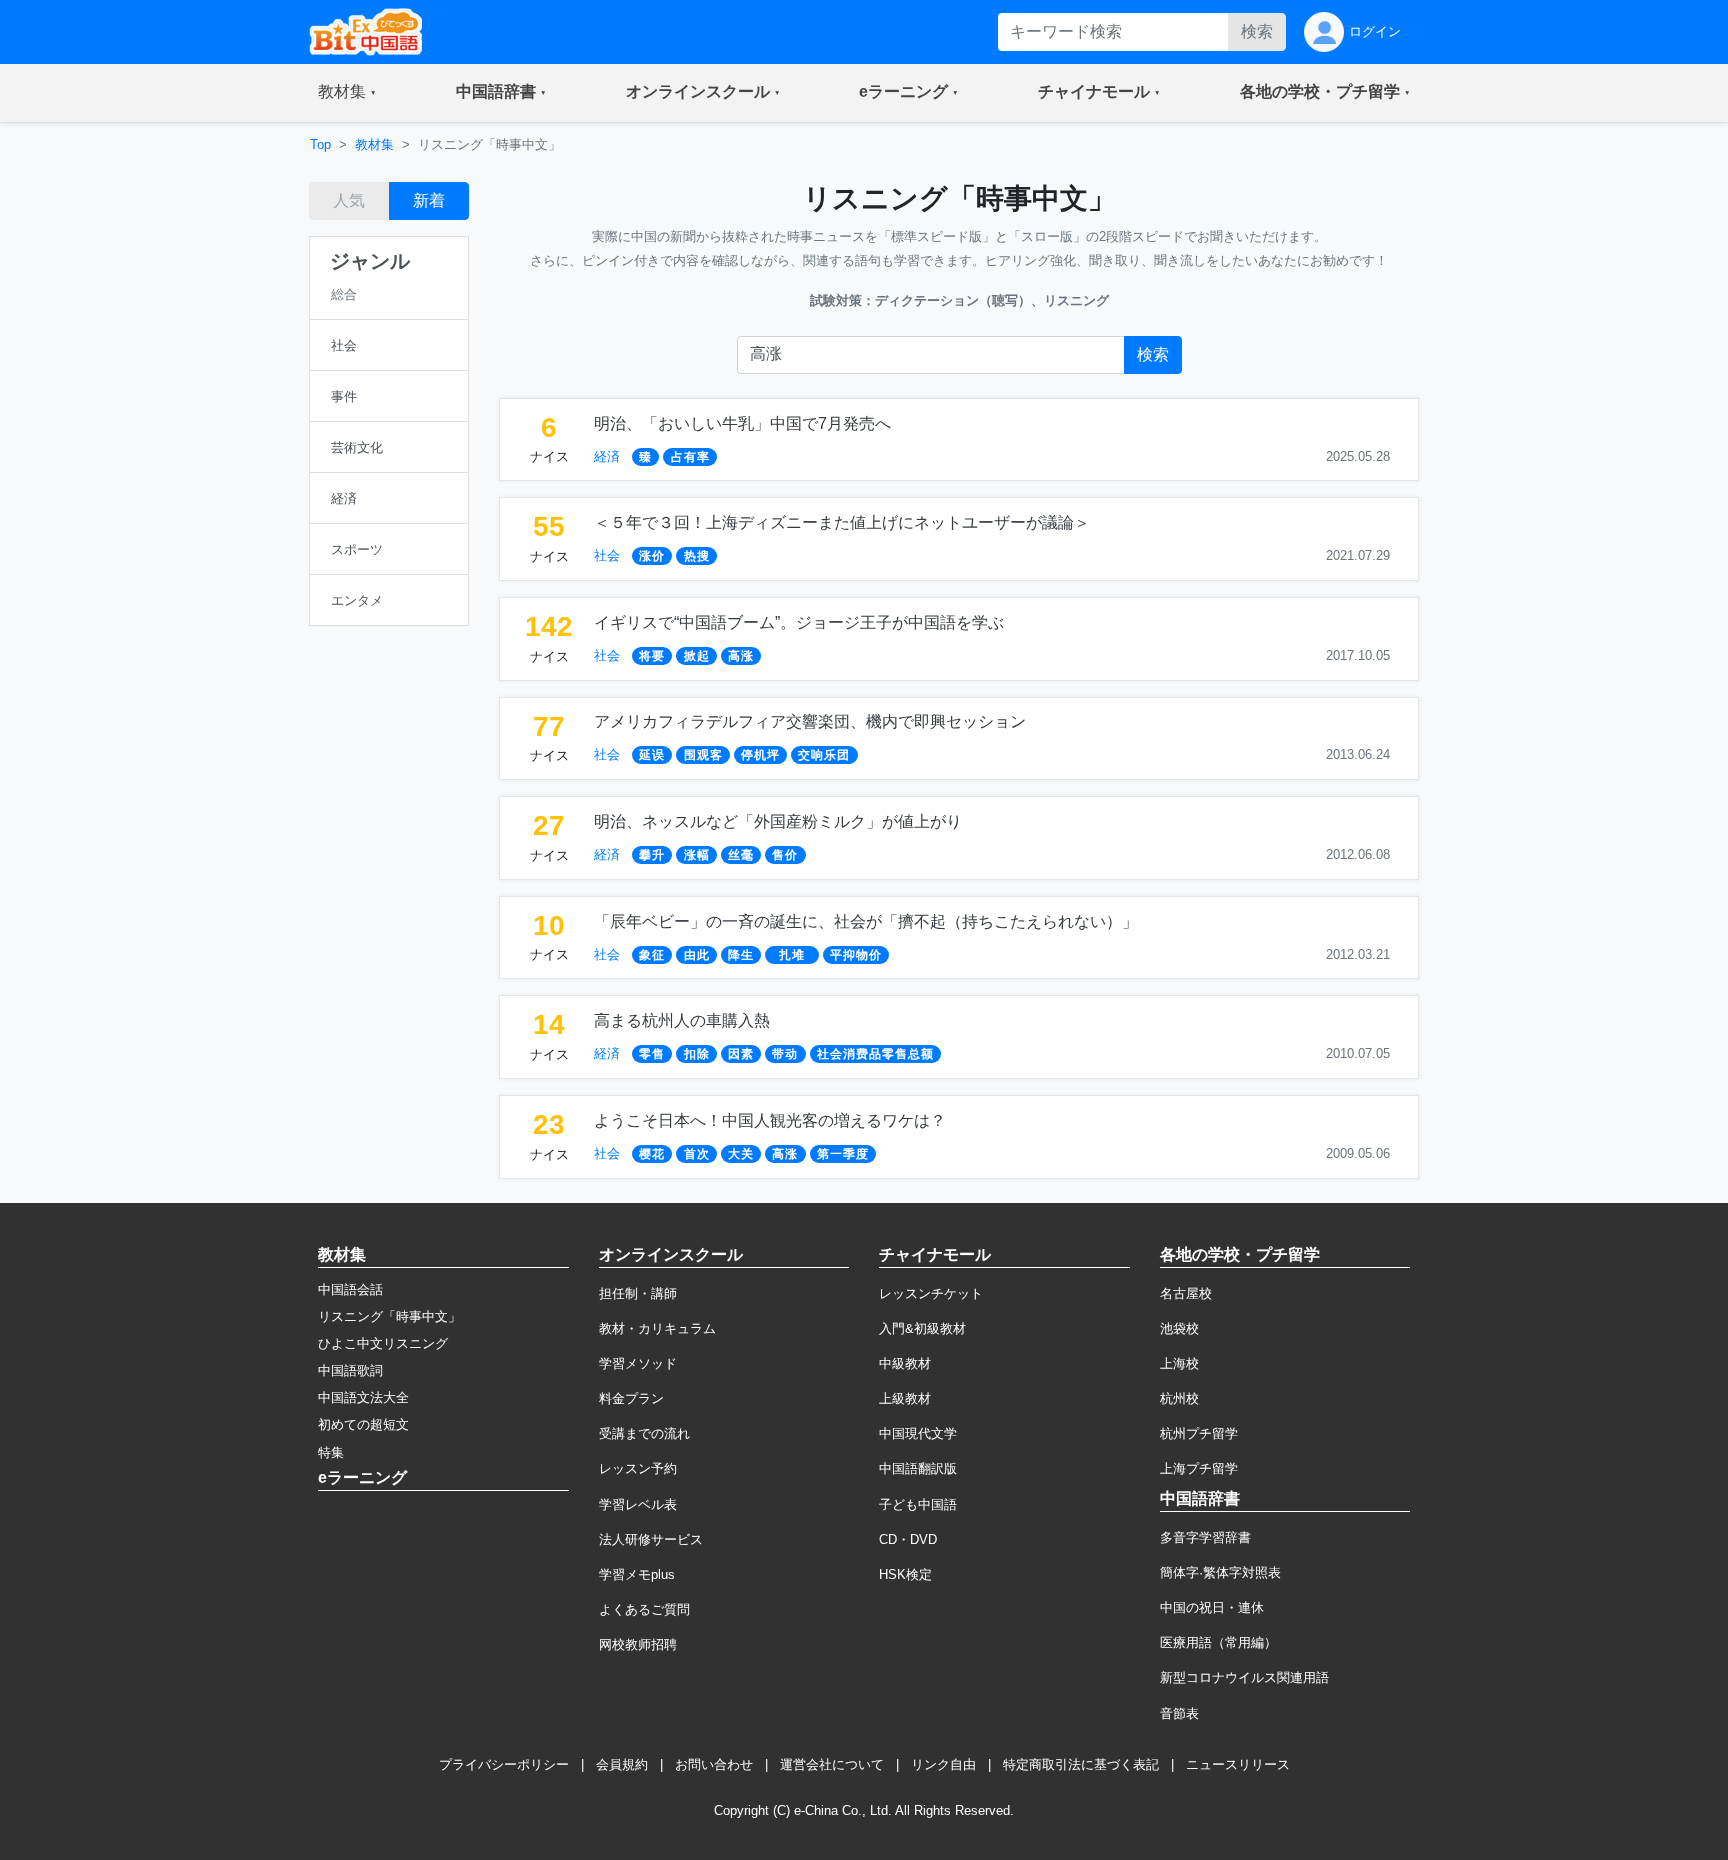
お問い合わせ (714, 1764)
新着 (429, 200)
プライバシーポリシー (504, 1764)
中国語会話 (350, 1289)
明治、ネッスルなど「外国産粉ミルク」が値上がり (778, 821)
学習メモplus (637, 1574)
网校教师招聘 (638, 1644)
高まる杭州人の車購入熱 (682, 1020)
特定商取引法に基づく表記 (1081, 1764)
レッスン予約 (638, 1468)
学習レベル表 (638, 1504)
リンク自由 (943, 1764)
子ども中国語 (918, 1504)
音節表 (1179, 1713)
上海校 (1179, 1363)
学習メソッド (638, 1363)
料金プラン (631, 1398)
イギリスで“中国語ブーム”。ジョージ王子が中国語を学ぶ (799, 622)
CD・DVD (908, 1539)
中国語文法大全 (363, 1397)
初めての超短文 (363, 1424)
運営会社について (832, 1764)
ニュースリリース (1238, 1764)
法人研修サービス (651, 1539)
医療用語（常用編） (1218, 1642)
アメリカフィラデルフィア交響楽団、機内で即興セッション (810, 721)
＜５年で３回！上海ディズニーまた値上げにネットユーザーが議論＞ (842, 522)
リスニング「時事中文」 (389, 1316)
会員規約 (622, 1764)
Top (320, 144)
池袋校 (1179, 1328)
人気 (349, 200)
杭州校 (1179, 1398)
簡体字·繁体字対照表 (1220, 1572)
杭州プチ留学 (1199, 1433)
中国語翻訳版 (918, 1468)
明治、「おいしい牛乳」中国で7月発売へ (742, 423)
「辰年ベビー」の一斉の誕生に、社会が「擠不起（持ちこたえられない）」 (866, 921)
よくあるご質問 (644, 1609)
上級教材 (905, 1398)
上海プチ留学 (1199, 1468)
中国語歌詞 (350, 1370)
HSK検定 (905, 1574)
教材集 (374, 144)
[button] (347, 93)
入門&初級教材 (922, 1328)
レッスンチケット (931, 1293)
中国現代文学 (918, 1433)
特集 (331, 1452)
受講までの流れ (644, 1433)
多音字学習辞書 (1205, 1537)
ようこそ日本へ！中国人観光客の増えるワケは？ (770, 1120)
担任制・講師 (638, 1293)
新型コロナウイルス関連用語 (1244, 1677)
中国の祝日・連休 (1212, 1607)
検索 (1257, 31)
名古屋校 (1186, 1293)
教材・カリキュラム (657, 1328)
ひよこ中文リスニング (383, 1343)
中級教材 (905, 1363)
